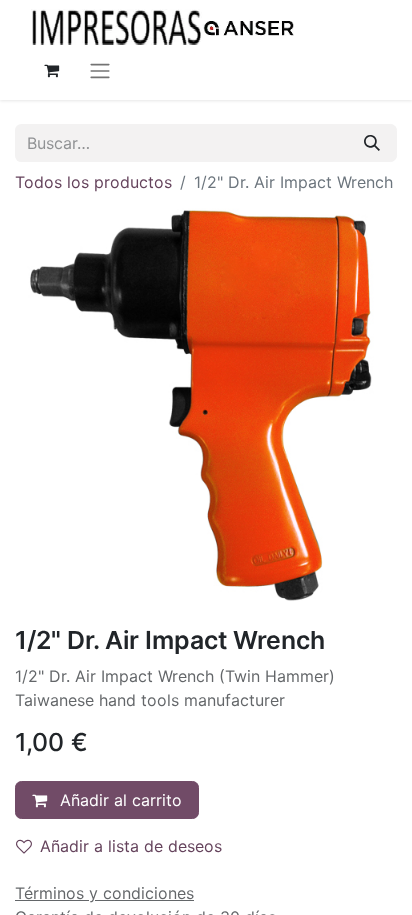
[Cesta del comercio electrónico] (51, 70)
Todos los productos (93, 182)
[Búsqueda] (372, 143)
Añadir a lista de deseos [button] (131, 846)
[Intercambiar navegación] (100, 70)
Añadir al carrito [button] (118, 800)
